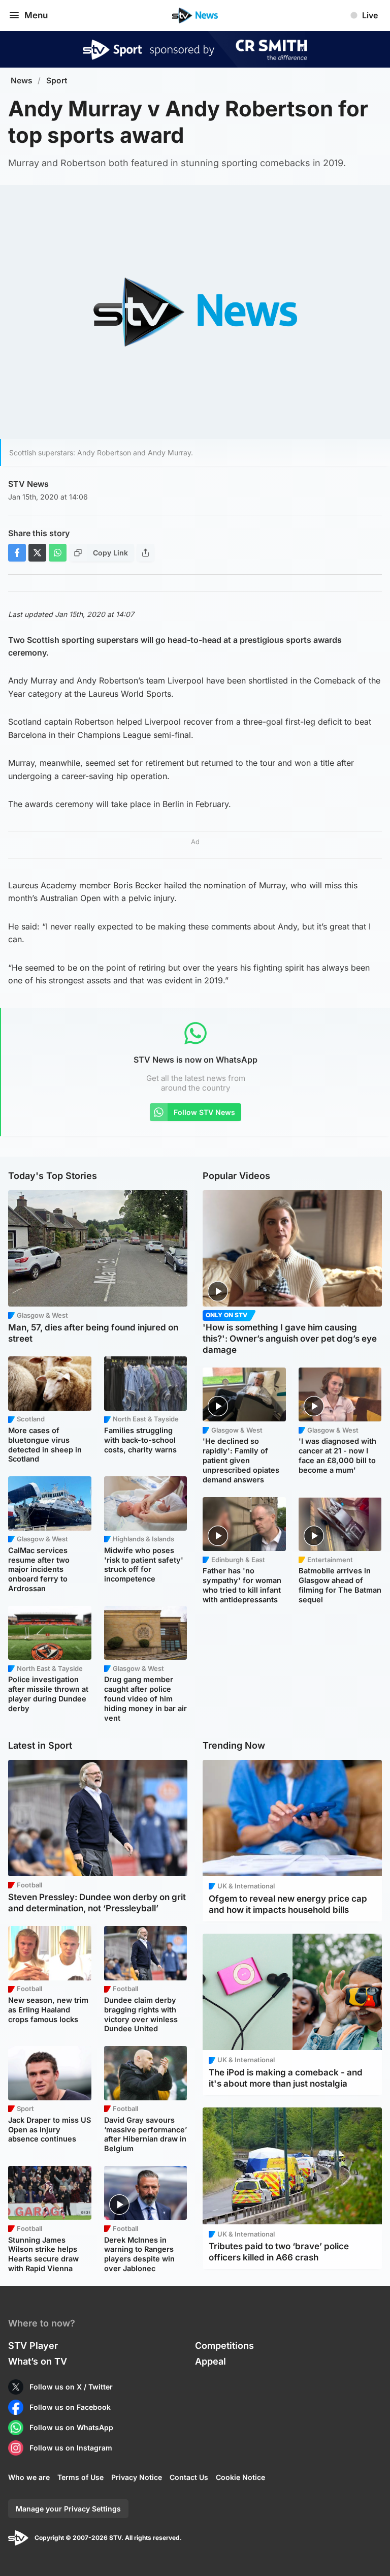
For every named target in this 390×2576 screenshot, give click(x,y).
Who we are (29, 2477)
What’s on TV (38, 2361)
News (22, 81)
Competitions (224, 2346)
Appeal (210, 2361)
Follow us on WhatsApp (71, 2427)
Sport (57, 81)
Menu (36, 15)
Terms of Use (80, 2477)
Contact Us (189, 2477)
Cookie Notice (240, 2477)
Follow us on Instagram (71, 2448)
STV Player (33, 2346)
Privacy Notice (137, 2477)
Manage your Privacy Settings (68, 2509)
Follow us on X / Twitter (71, 2387)
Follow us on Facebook (70, 2407)
